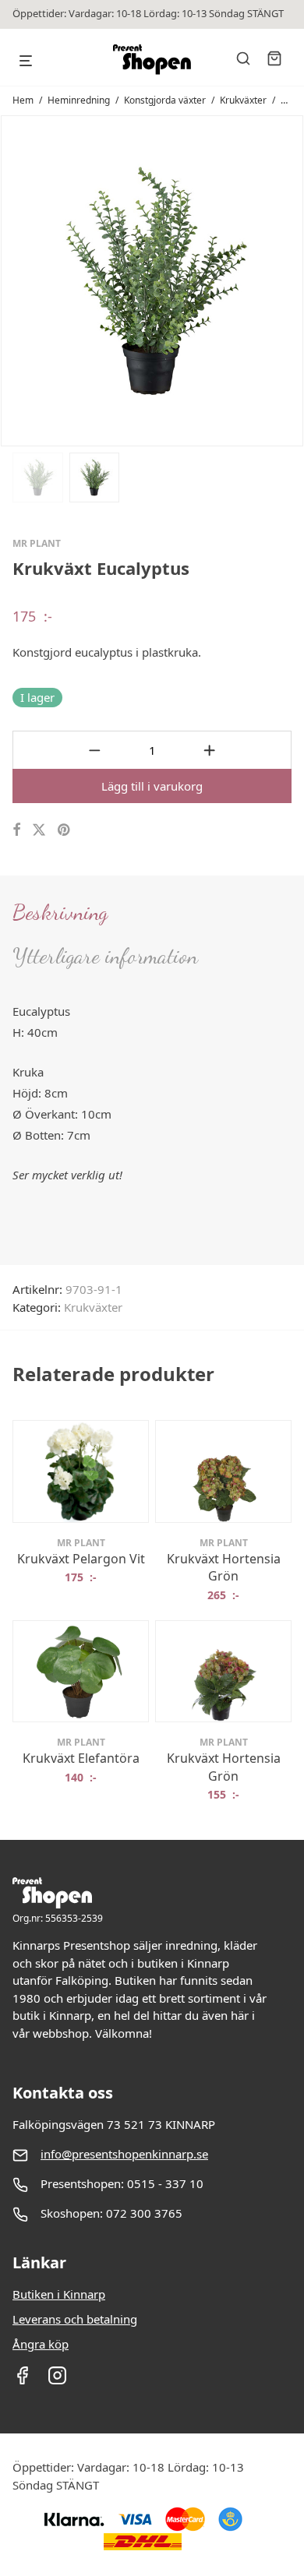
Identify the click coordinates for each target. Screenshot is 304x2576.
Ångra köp (41, 2344)
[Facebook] (22, 2380)
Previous (16, 280)
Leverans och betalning (75, 2319)
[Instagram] (57, 2380)
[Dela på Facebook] (16, 830)
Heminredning (79, 100)
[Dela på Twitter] (39, 830)
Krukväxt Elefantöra (81, 1758)
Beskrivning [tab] (60, 912)
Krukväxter (243, 100)
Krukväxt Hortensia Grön (224, 1567)
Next (288, 280)
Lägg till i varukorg (152, 786)
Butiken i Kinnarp (59, 2294)
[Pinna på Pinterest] (65, 830)
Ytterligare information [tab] (105, 956)
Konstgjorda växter (165, 100)
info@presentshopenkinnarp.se (124, 2154)
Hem (23, 100)
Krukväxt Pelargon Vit (81, 1559)
